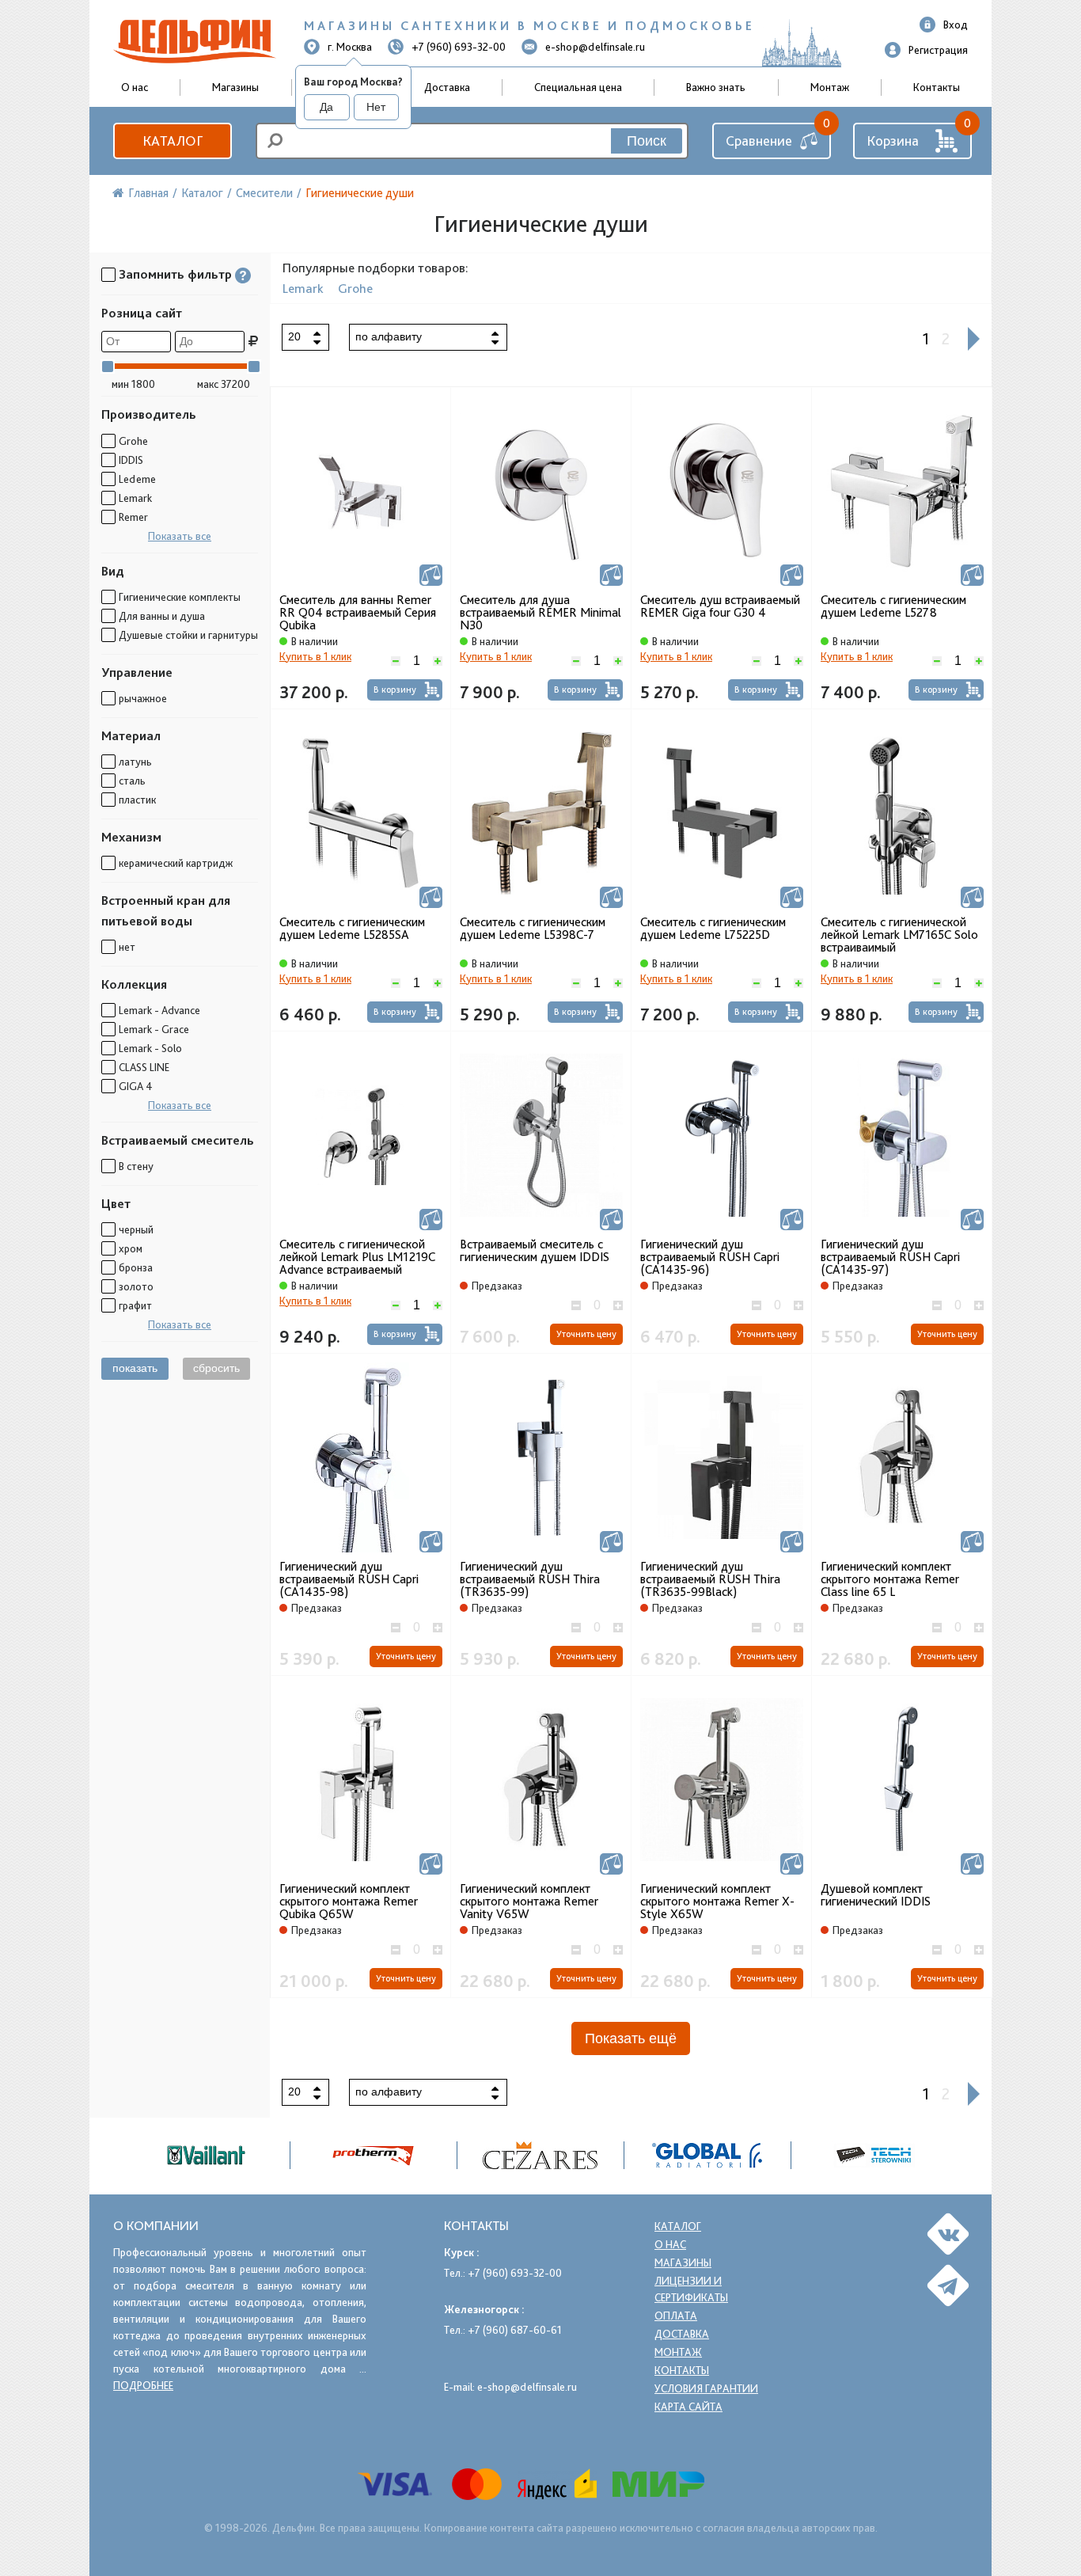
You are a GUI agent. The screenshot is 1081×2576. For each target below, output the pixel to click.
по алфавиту (389, 336)
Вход (956, 25)
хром (131, 1248)
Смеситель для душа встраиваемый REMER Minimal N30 (540, 613)
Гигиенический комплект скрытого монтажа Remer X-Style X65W (717, 1902)
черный (136, 1229)
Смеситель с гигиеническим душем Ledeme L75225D (713, 929)
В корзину (395, 690)
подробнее (143, 2385)
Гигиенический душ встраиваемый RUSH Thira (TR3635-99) (530, 1579)
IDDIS (131, 460)
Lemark (135, 498)
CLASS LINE (144, 1067)
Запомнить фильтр (175, 274)
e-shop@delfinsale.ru (595, 47)
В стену (136, 1166)
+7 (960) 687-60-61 (515, 2330)
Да (326, 107)
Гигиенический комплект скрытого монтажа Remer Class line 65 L (890, 1579)
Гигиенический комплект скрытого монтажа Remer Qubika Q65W (349, 1902)
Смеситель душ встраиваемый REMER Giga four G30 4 (720, 606)
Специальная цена (578, 87)
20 (294, 336)
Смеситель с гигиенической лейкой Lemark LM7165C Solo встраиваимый (899, 935)
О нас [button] (135, 87)
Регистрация (938, 50)
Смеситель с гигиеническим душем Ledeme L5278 (893, 606)
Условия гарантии (706, 2388)
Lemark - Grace (154, 1029)
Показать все (180, 536)
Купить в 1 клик (315, 656)
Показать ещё (631, 2038)
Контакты (937, 87)
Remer (133, 517)
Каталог (173, 141)
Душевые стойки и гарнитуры (188, 635)
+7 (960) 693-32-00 (459, 47)
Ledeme (137, 479)
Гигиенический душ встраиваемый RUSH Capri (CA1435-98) (349, 1579)
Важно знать (716, 87)
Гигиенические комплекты (180, 597)
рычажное (143, 698)
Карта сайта (688, 2407)
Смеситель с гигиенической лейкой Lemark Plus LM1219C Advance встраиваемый (357, 1257)
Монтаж (830, 87)
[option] (541, 2155)
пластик (137, 800)
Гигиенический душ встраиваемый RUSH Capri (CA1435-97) (890, 1257)
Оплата (676, 2316)
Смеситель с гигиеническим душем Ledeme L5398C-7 (533, 929)
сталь (132, 781)
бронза (136, 1267)
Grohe (133, 441)
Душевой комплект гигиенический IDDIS (876, 1895)
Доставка (447, 87)
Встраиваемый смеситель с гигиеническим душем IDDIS (535, 1251)
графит (135, 1305)
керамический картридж (176, 863)
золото (136, 1286)
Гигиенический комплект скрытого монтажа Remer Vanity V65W (529, 1902)
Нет (376, 107)
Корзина (893, 141)
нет (127, 947)
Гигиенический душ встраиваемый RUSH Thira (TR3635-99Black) (710, 1579)
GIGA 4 (136, 1086)
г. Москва (350, 47)
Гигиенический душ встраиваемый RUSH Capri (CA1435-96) (710, 1257)
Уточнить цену (586, 1334)
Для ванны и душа (162, 616)
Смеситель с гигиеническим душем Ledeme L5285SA (352, 929)
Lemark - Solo (150, 1048)
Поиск (647, 141)
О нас (670, 2244)
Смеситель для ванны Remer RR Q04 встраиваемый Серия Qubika (358, 613)
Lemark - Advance (159, 1010)
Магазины (235, 87)
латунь (135, 762)
